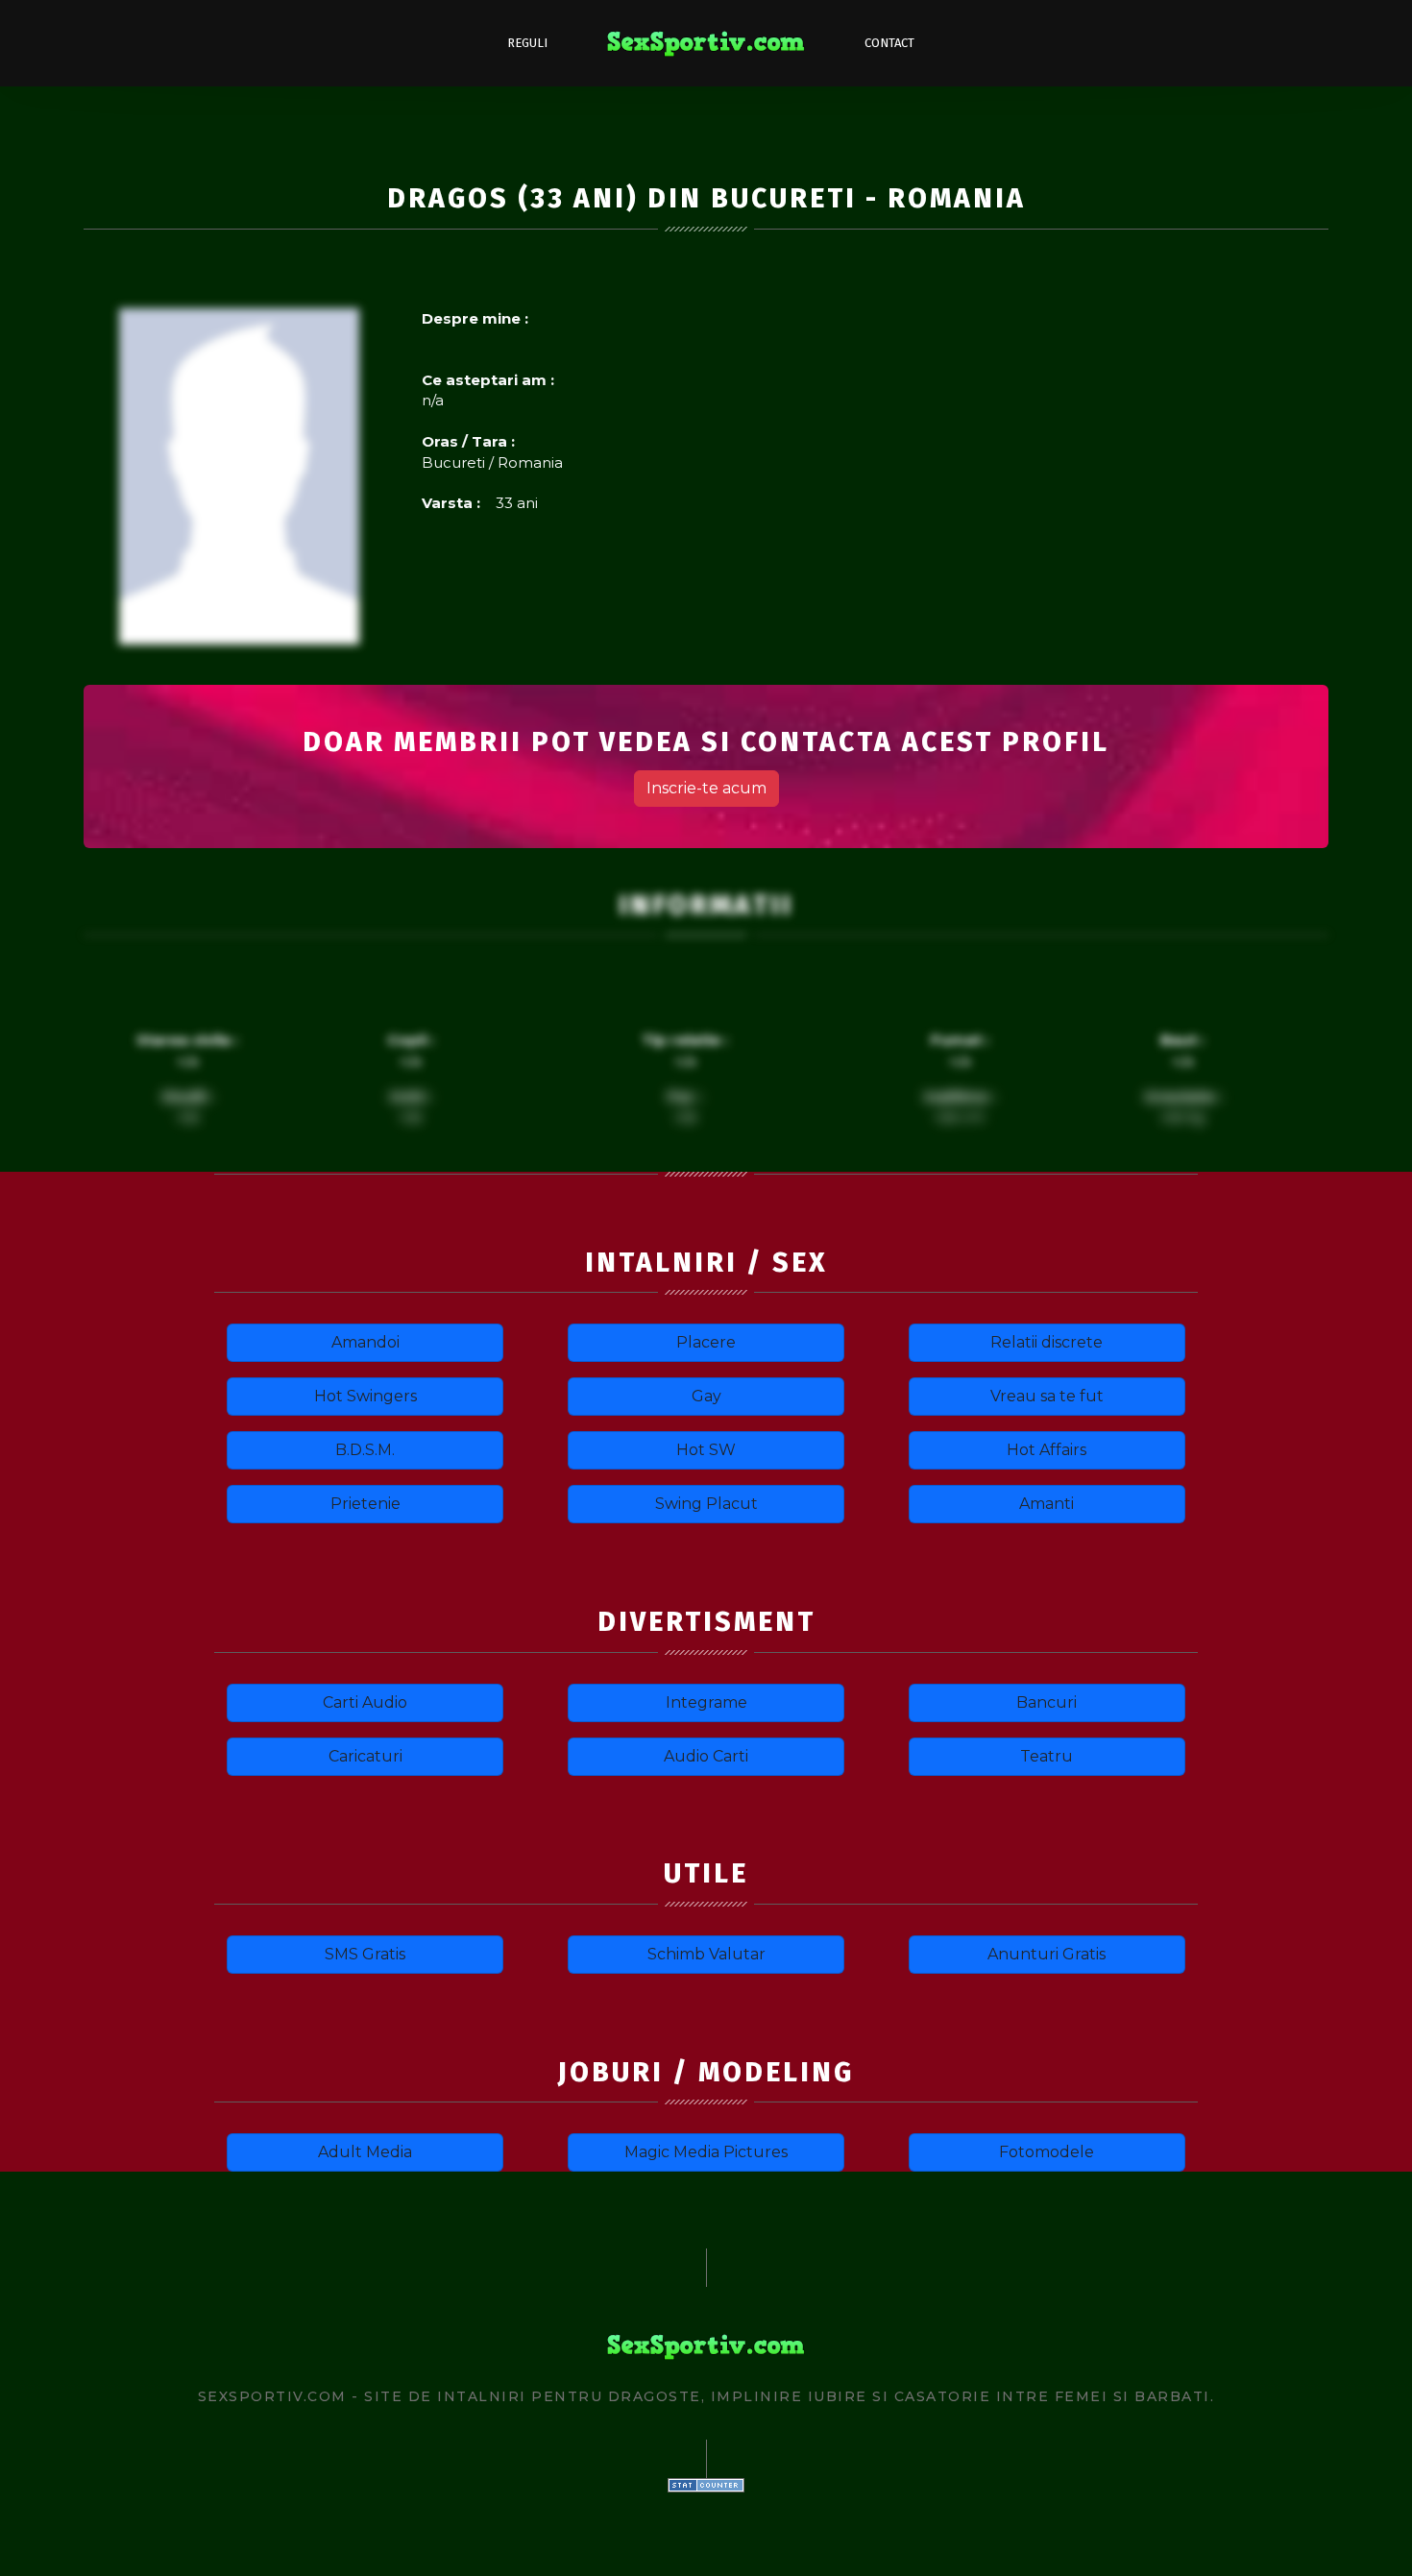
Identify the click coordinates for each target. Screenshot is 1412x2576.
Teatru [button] (1047, 1756)
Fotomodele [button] (1047, 2152)
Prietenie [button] (365, 1504)
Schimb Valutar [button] (706, 1954)
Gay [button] (706, 1396)
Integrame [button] (706, 1702)
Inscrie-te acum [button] (706, 788)
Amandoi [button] (365, 1342)
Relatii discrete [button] (1047, 1342)
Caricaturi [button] (365, 1756)
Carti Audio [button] (365, 1702)
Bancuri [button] (1047, 1702)
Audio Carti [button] (706, 1756)
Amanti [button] (1047, 1504)
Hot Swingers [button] (365, 1396)
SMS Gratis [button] (365, 1954)
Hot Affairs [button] (1047, 1450)
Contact (889, 43)
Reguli (527, 43)
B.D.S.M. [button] (365, 1450)
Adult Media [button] (365, 2152)
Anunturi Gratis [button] (1047, 1954)
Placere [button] (706, 1342)
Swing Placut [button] (706, 1504)
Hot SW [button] (706, 1450)
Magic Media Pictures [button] (706, 2152)
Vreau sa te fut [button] (1047, 1396)
